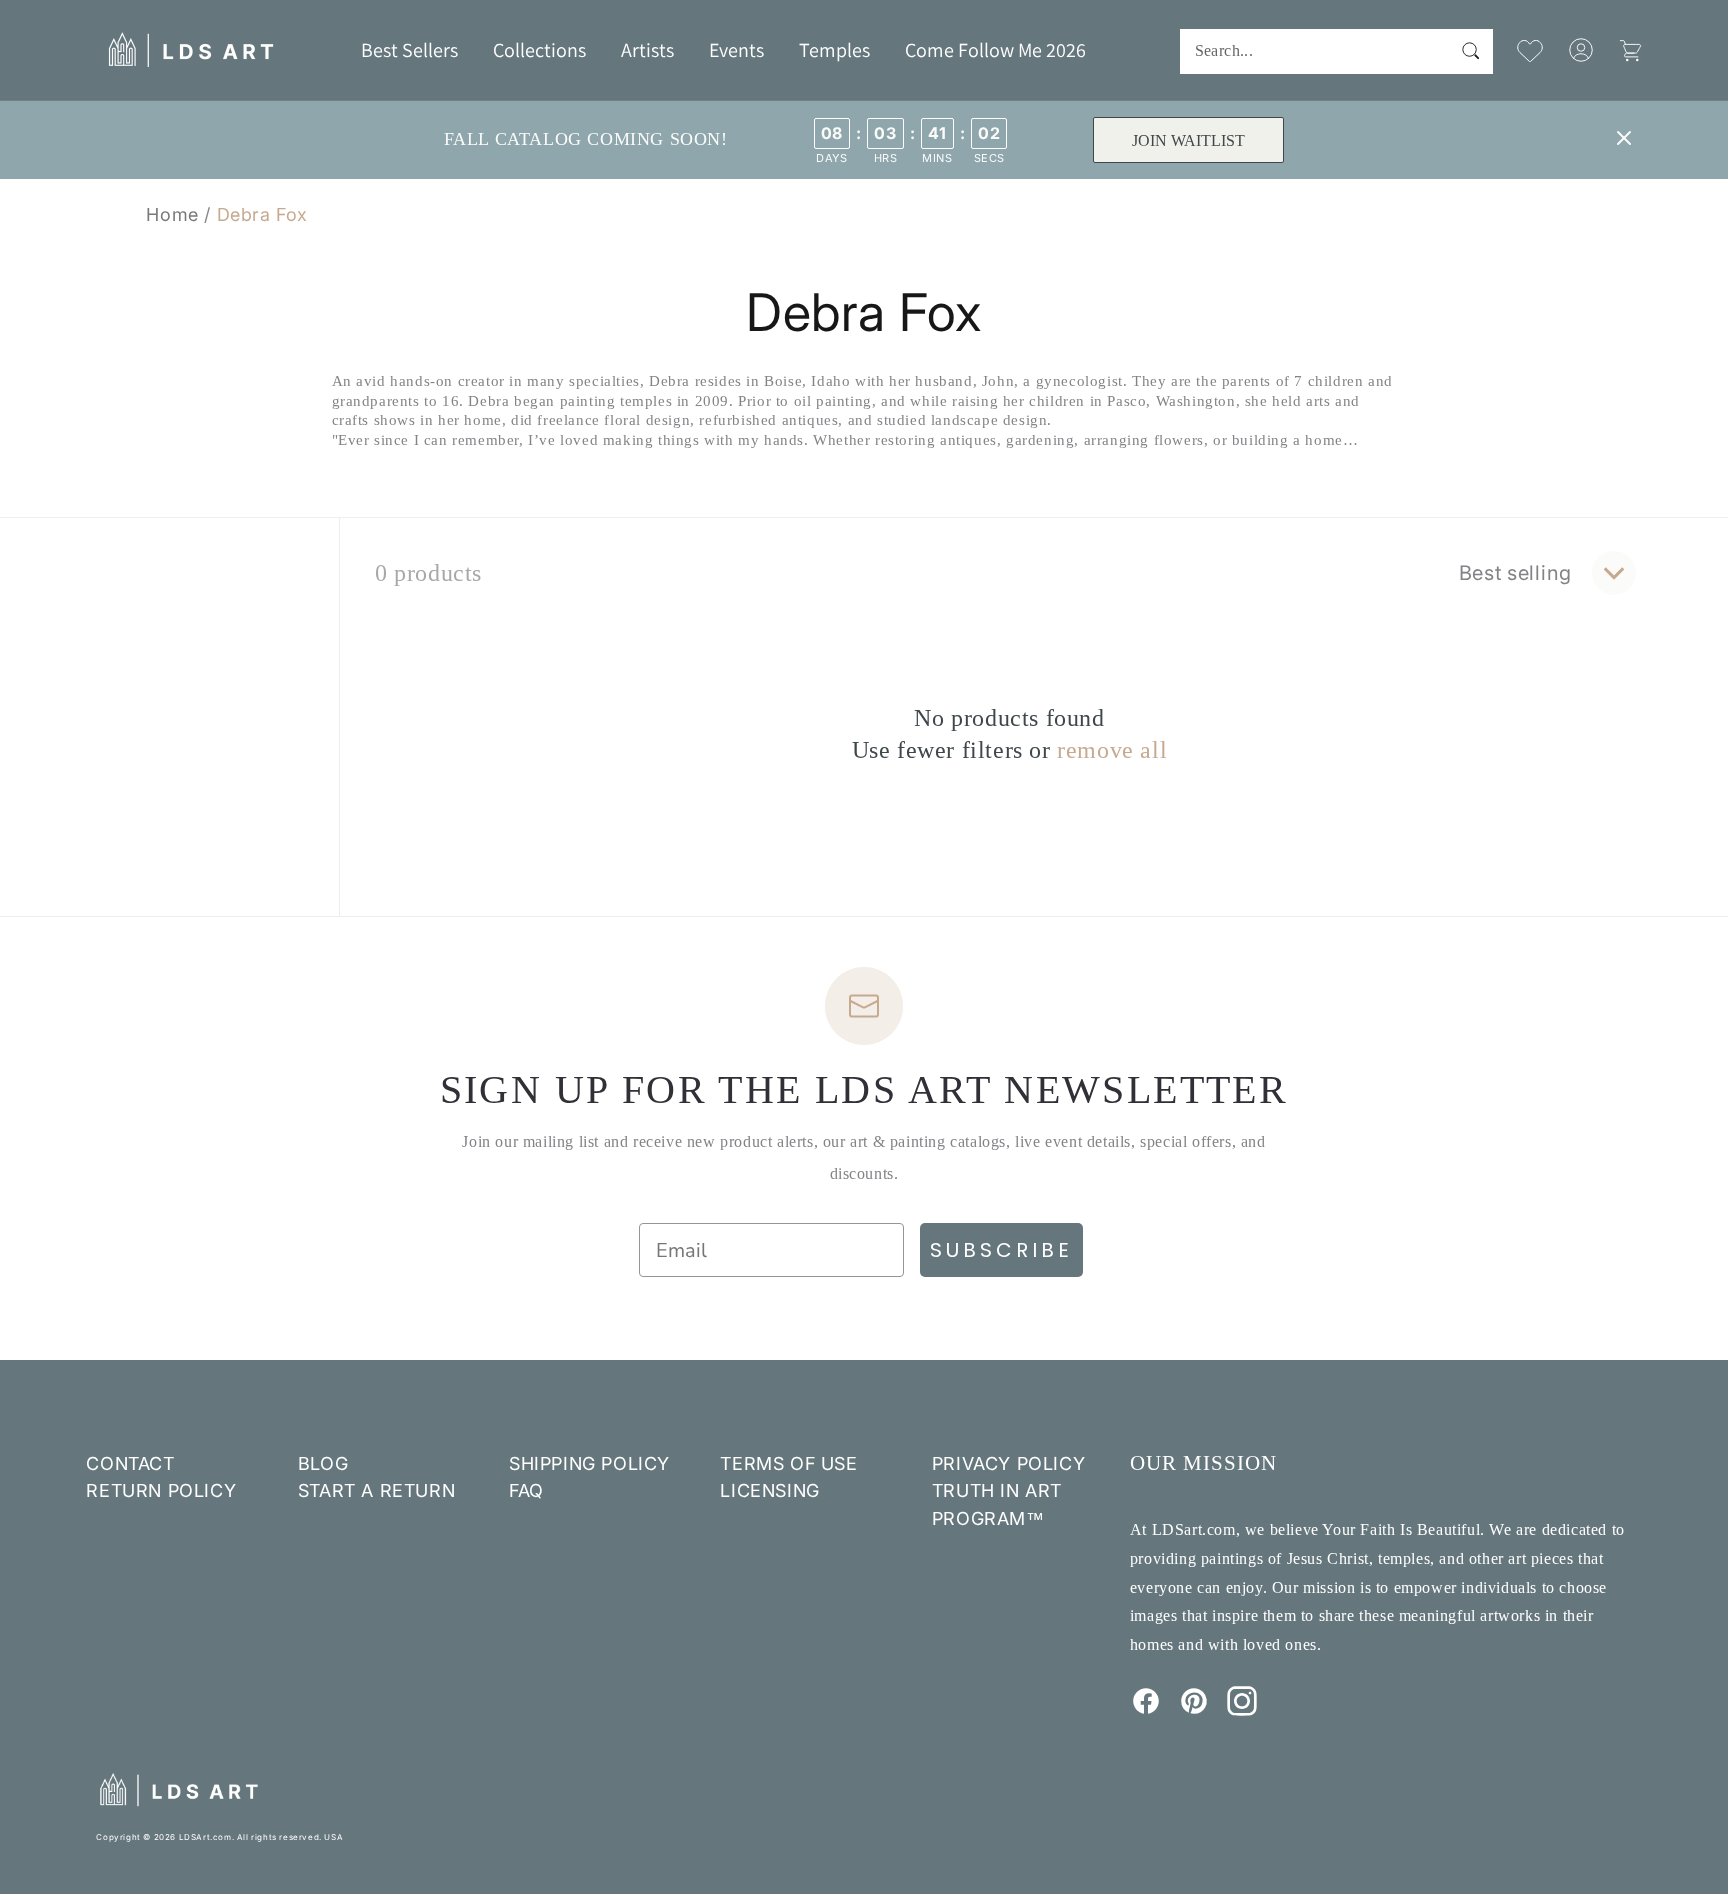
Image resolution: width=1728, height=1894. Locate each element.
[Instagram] (1242, 1710)
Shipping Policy (589, 1463)
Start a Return (376, 1490)
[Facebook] (1146, 1710)
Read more (864, 477)
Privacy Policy (1008, 1463)
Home (172, 214)
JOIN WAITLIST (1187, 140)
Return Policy (161, 1490)
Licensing (769, 1490)
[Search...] (1471, 51)
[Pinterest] (1194, 1710)
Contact (130, 1463)
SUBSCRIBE (1001, 1250)
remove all (1112, 750)
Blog (323, 1463)
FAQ (526, 1490)
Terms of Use (788, 1463)
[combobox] (1336, 51)
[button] (539, 50)
